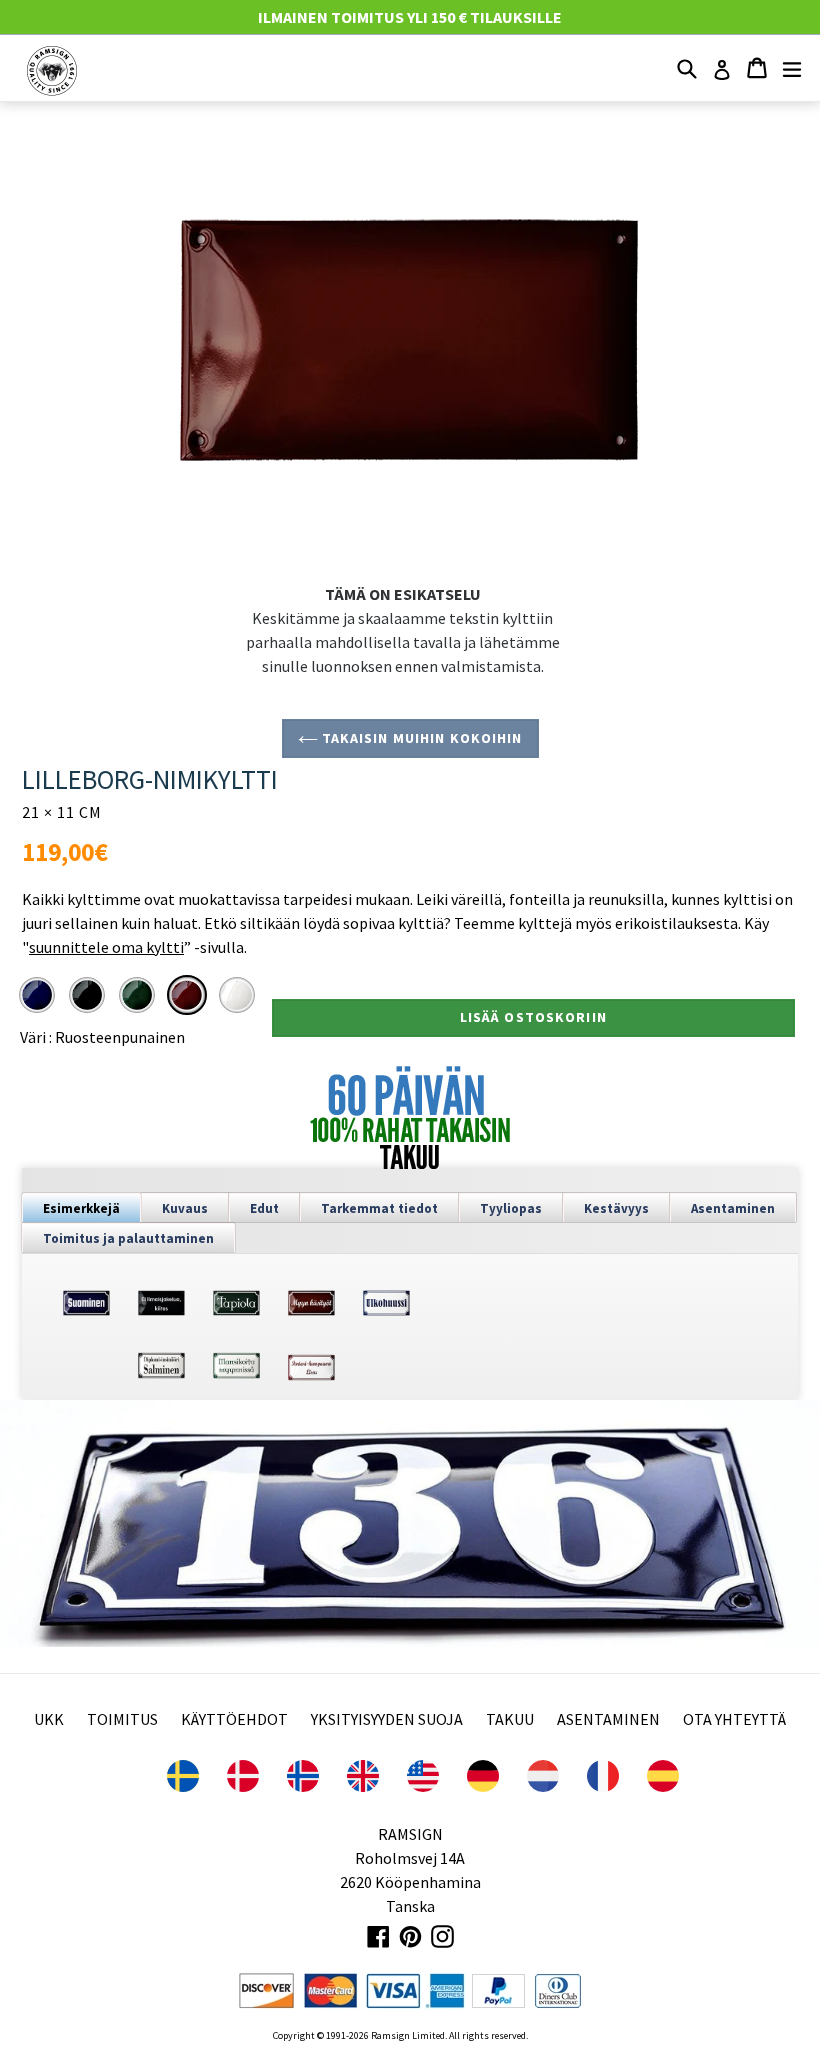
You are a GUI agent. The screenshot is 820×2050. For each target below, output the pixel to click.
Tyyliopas (511, 1208)
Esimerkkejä (81, 1208)
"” (106, 947)
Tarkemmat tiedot (379, 1208)
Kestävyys (616, 1208)
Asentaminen (733, 1208)
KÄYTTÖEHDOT (234, 1719)
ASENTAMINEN (608, 1719)
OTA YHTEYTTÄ (734, 1719)
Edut (264, 1208)
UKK (49, 1719)
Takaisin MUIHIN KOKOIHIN (420, 738)
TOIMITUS (122, 1719)
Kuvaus (185, 1208)
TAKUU (510, 1719)
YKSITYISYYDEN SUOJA (387, 1719)
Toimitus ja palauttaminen (128, 1238)
